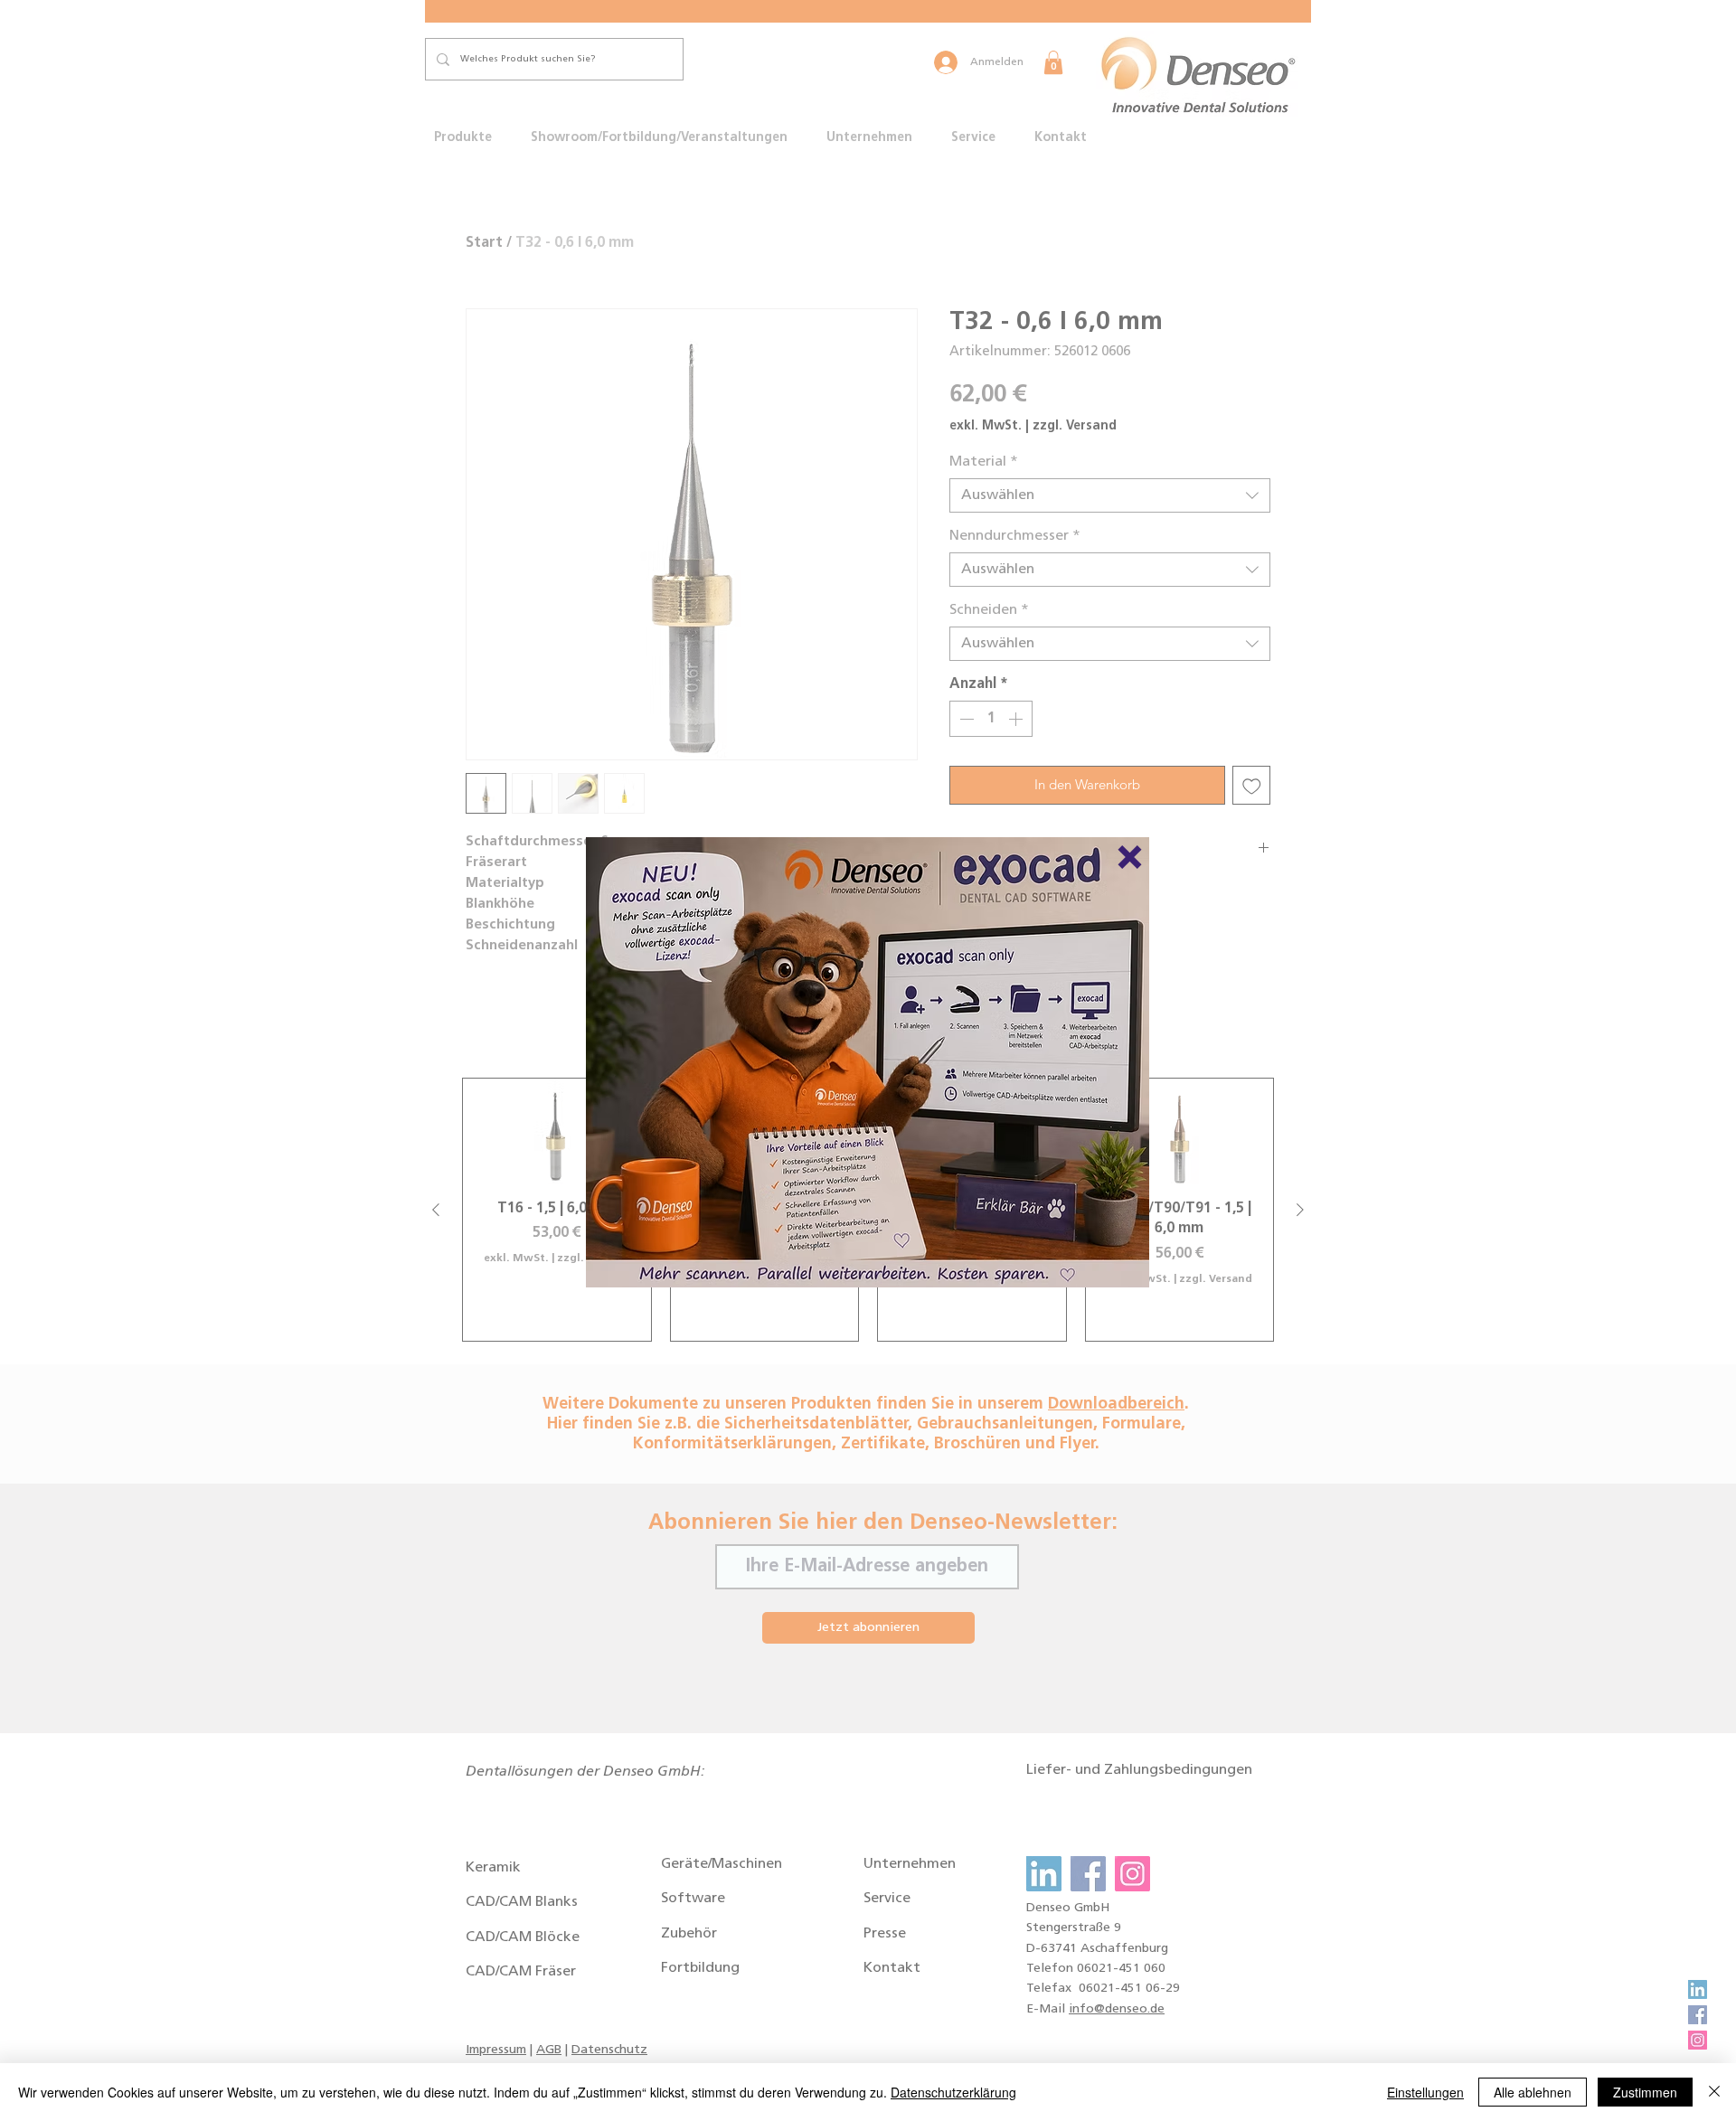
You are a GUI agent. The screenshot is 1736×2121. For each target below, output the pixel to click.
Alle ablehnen (1533, 2092)
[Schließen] (1714, 2092)
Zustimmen (1645, 2092)
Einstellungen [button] (1425, 2092)
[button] (1130, 857)
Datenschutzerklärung (953, 2092)
